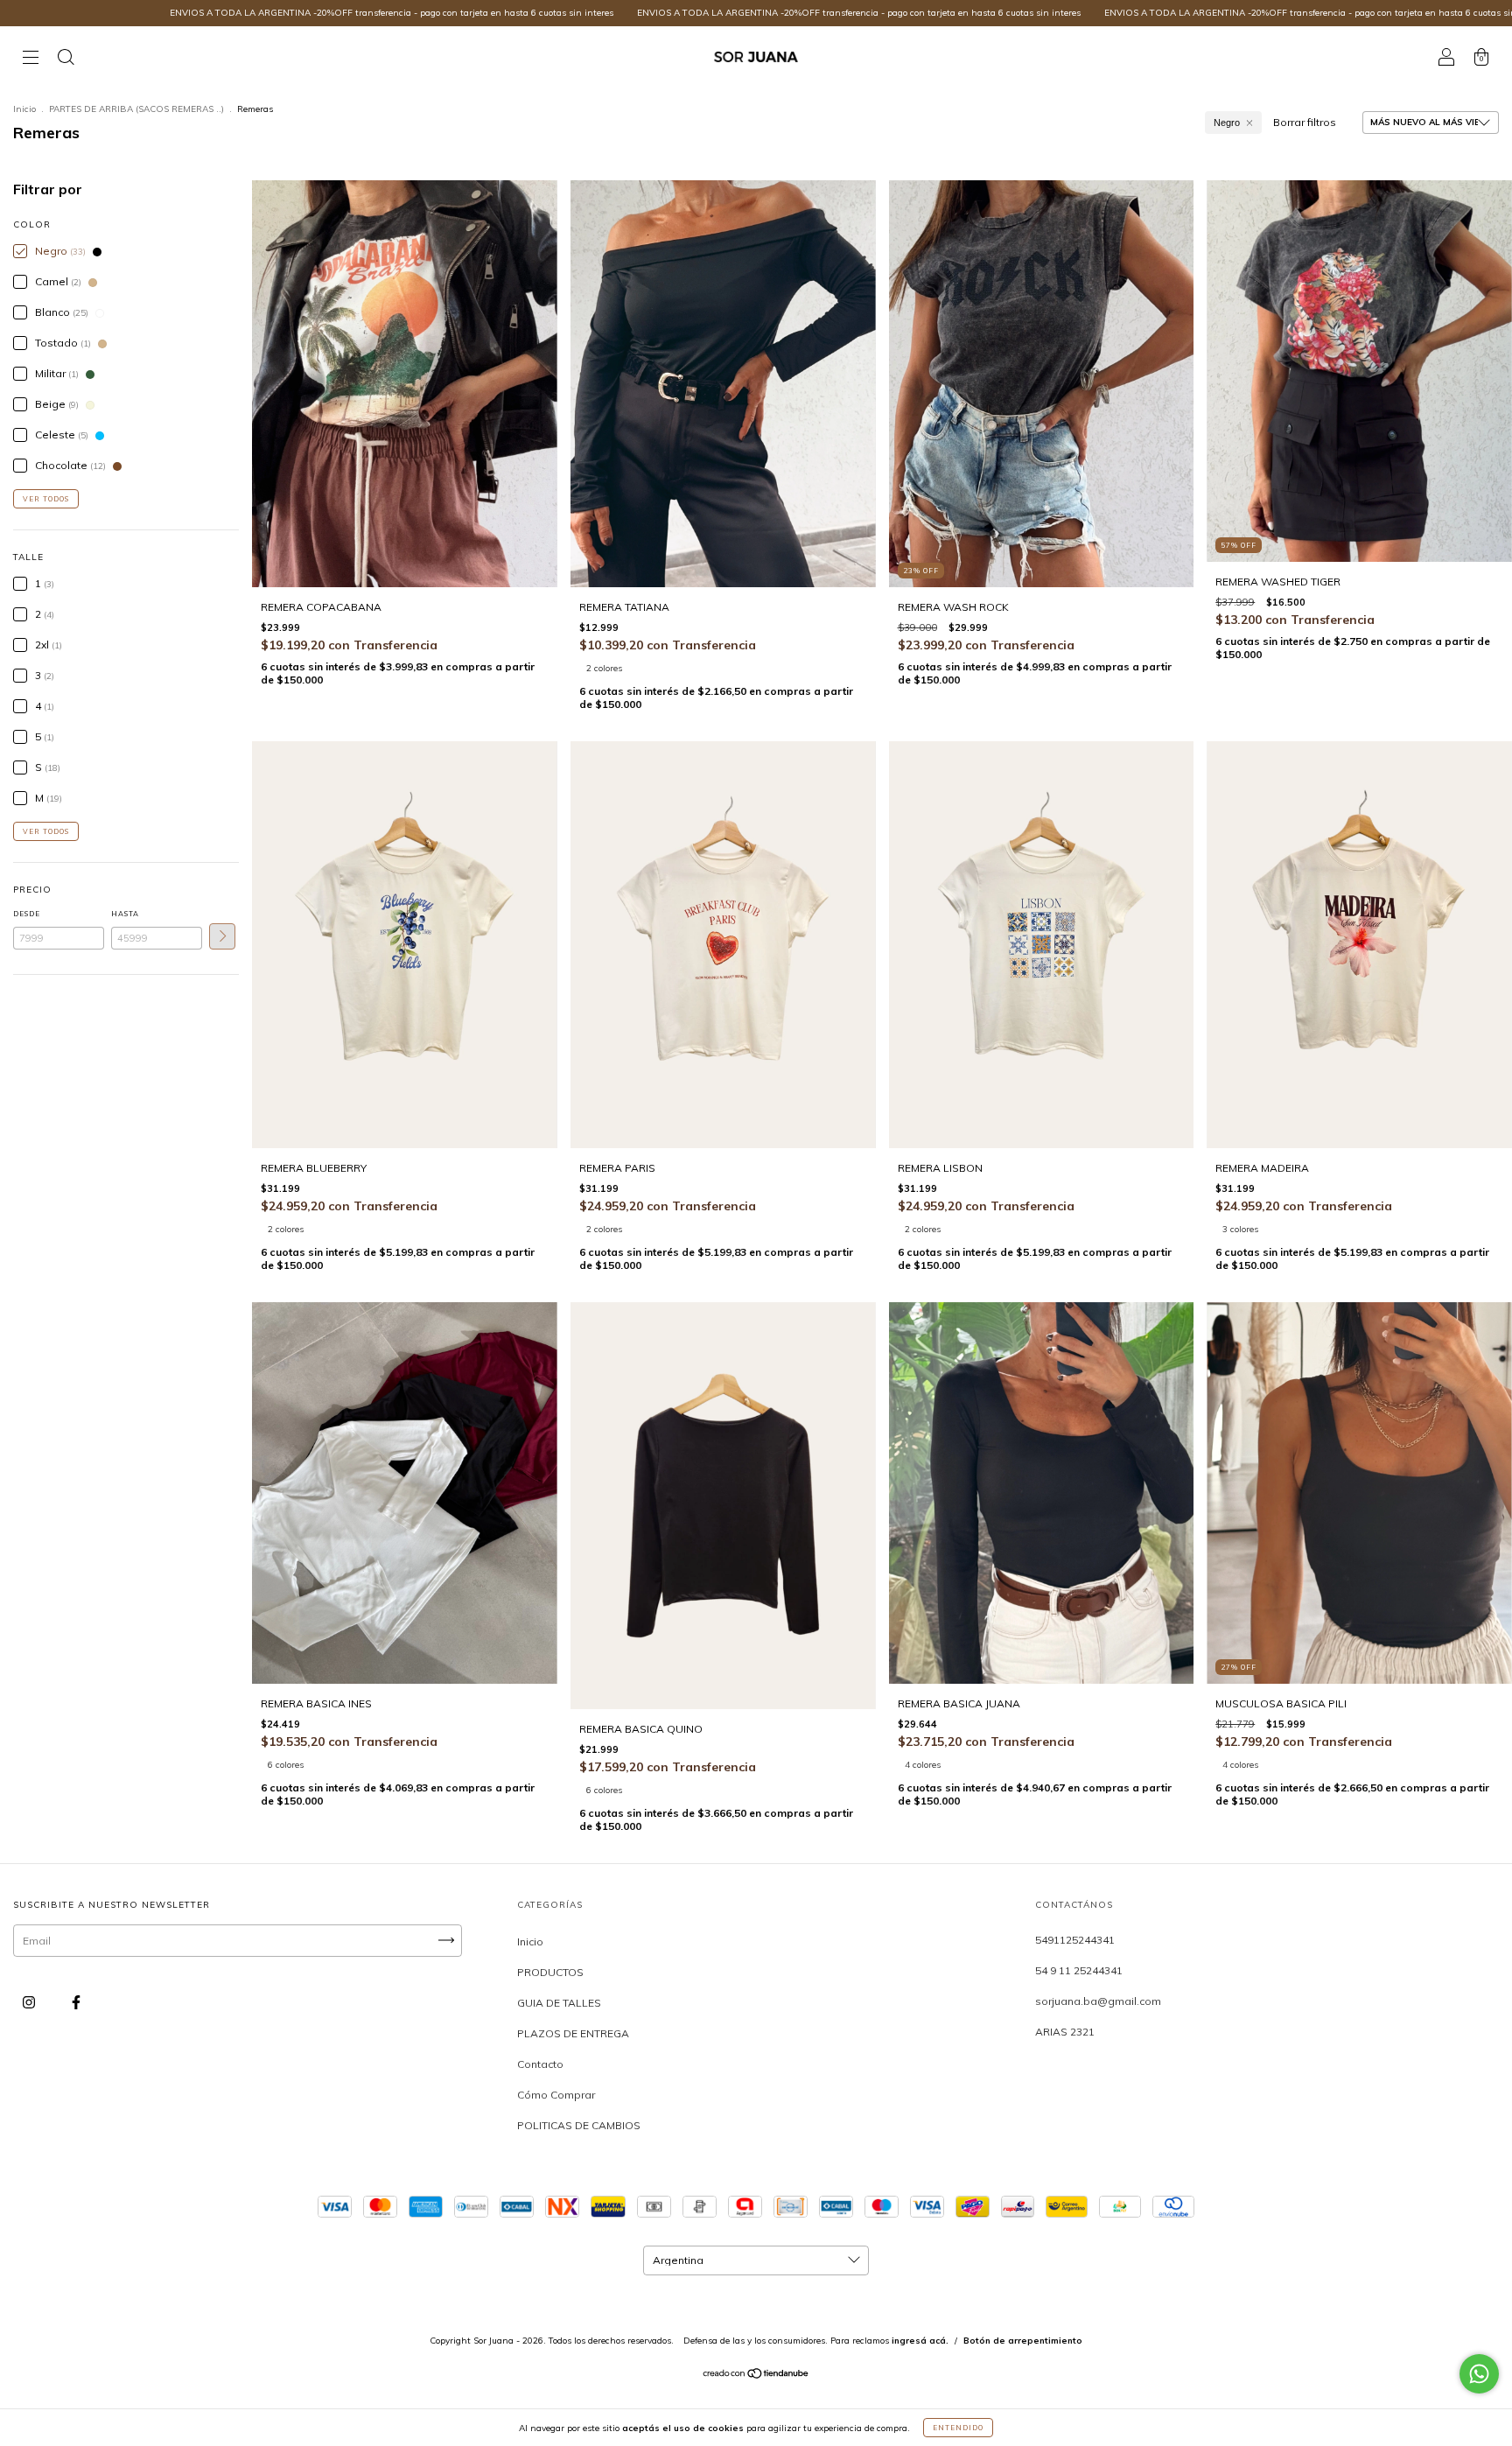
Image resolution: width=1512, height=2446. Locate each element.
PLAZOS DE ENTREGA (573, 2033)
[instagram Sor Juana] (30, 2002)
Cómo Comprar (556, 2095)
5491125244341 (1075, 1940)
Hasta (125, 914)
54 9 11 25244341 (1079, 1970)
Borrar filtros (1305, 122)
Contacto (540, 2064)
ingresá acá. (920, 2341)
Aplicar (222, 936)
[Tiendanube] (756, 2376)
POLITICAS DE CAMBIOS (579, 2125)
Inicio (24, 109)
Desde (27, 914)
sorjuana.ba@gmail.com (1098, 2001)
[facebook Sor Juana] (76, 2002)
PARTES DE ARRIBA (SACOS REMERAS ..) (136, 109)
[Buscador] (66, 59)
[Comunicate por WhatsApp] (1479, 2374)
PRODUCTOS (550, 1972)
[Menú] (31, 59)
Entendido (958, 2428)
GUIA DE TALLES (559, 2003)
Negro (1227, 123)
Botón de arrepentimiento (1023, 2341)
